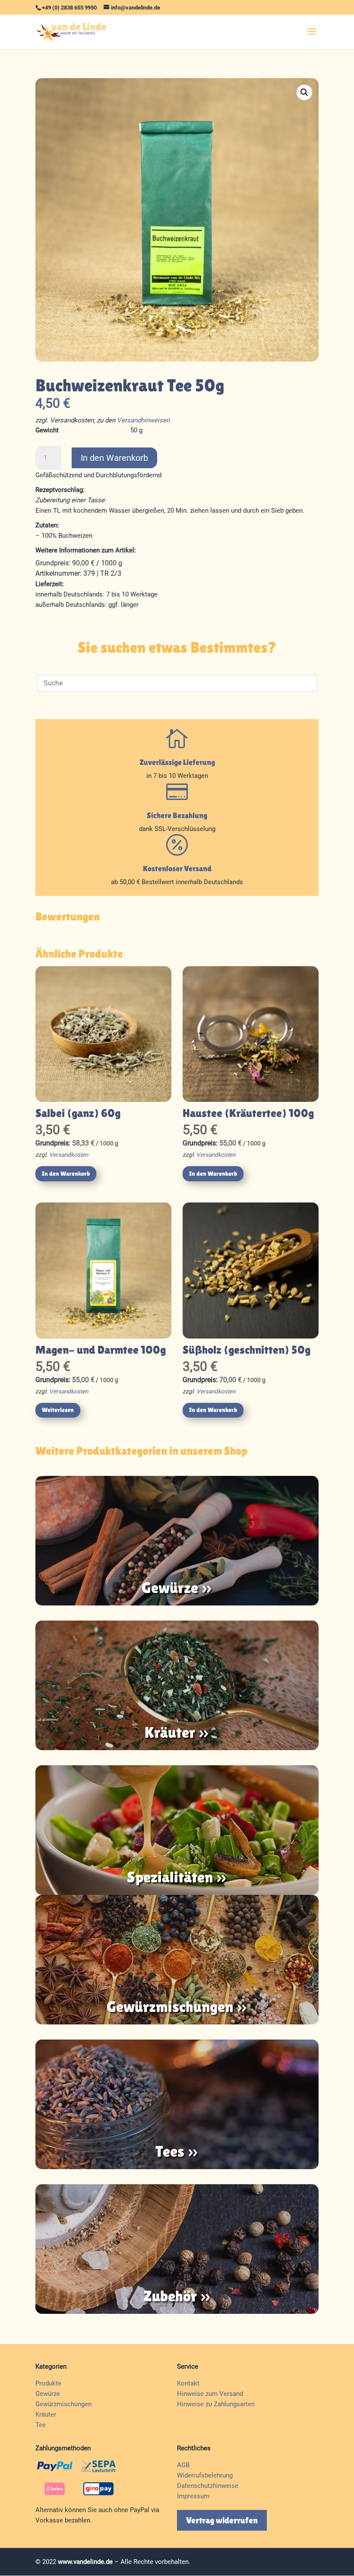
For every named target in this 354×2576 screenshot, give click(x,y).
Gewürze (48, 2394)
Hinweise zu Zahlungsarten (216, 2404)
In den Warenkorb (114, 458)
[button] (304, 92)
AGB (183, 2465)
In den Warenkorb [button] (66, 1174)
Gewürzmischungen (63, 2404)
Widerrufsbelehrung (205, 2475)
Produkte (48, 2383)
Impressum (193, 2496)
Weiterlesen (58, 1410)
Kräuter (46, 2414)
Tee (41, 2425)
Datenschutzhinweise (208, 2486)
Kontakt (188, 2383)
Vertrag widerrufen (222, 2520)
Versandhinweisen (143, 420)
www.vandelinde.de (85, 2562)
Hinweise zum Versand (210, 2394)
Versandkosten (69, 1155)
